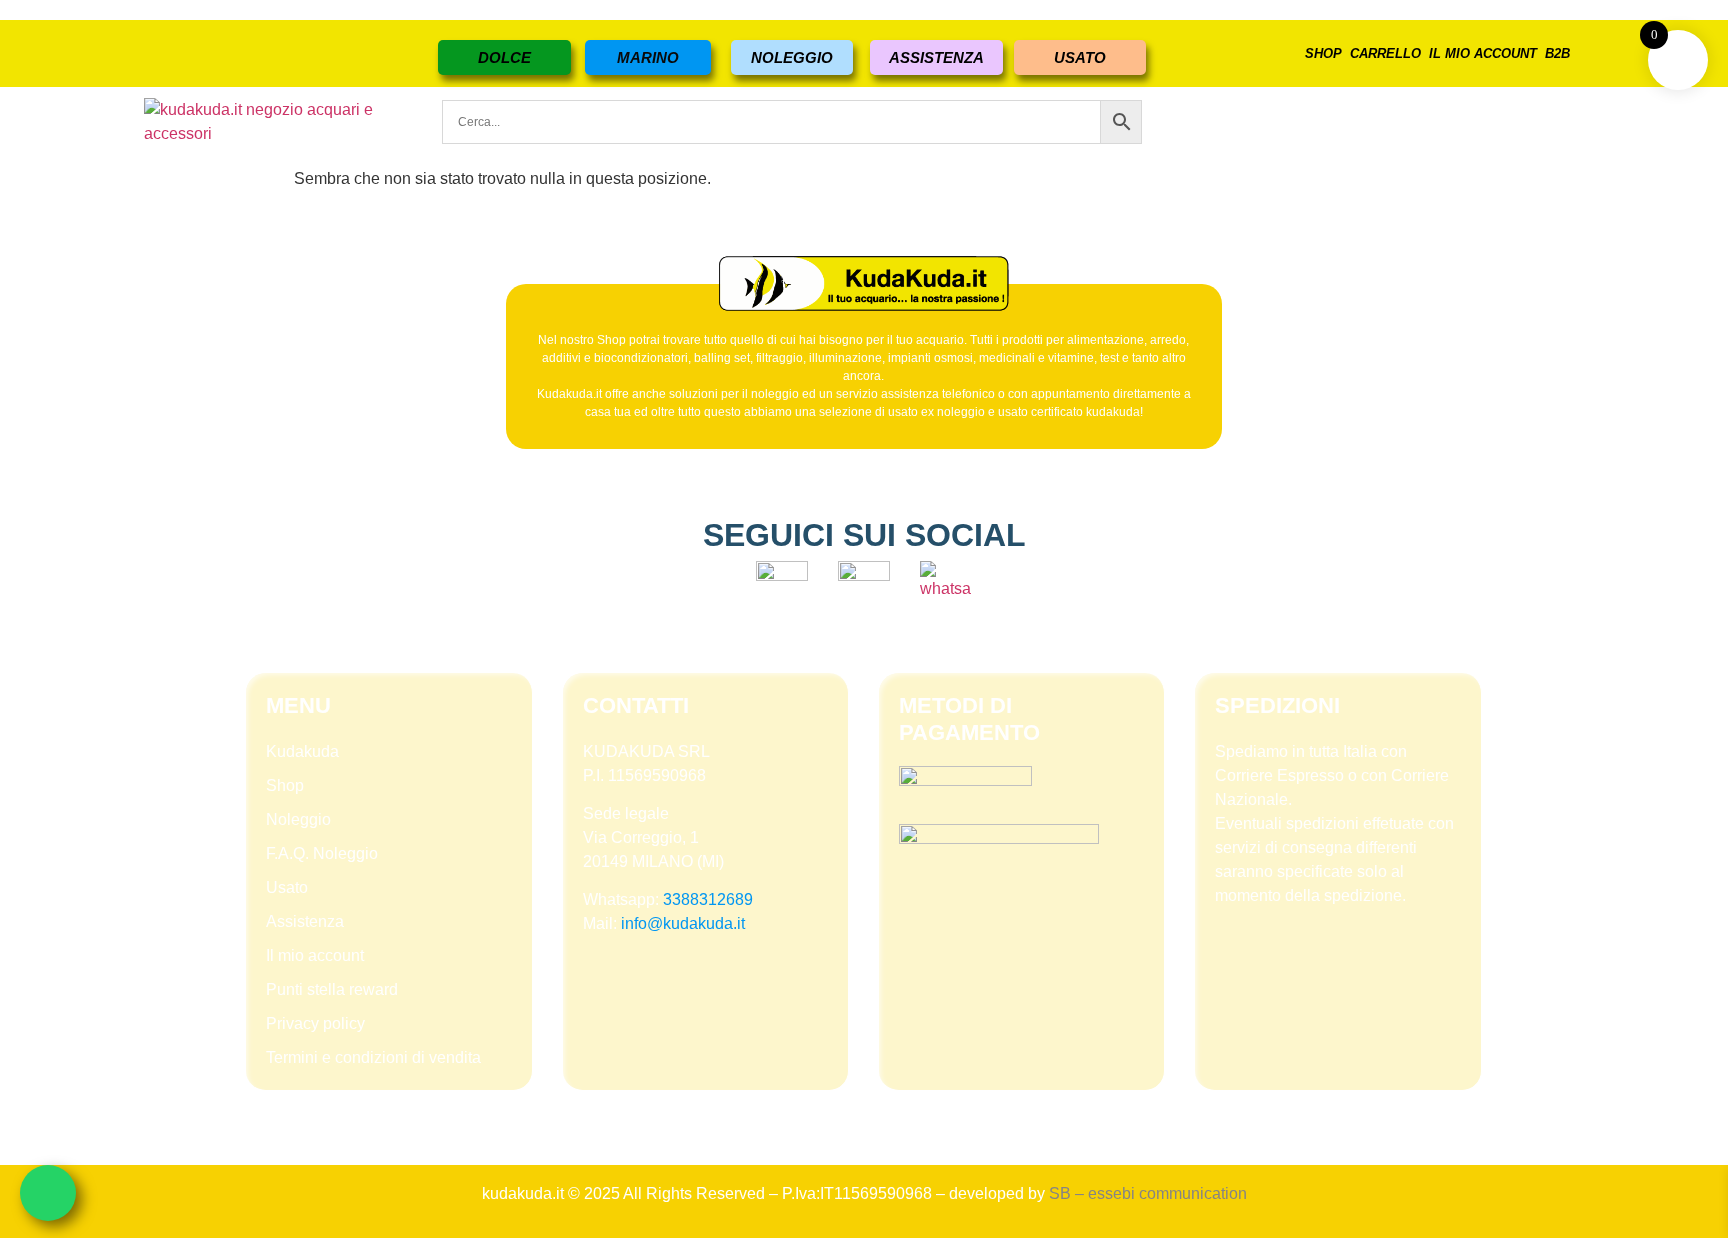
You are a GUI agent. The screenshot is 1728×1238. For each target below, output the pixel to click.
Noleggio (298, 819)
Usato (287, 887)
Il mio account (1483, 53)
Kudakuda (302, 751)
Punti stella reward (332, 989)
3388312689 (708, 899)
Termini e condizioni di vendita (373, 1057)
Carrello (1385, 53)
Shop (1323, 53)
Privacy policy (315, 1023)
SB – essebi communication (1148, 1193)
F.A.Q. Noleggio (322, 853)
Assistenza (305, 921)
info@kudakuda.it (683, 923)
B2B (1557, 53)
